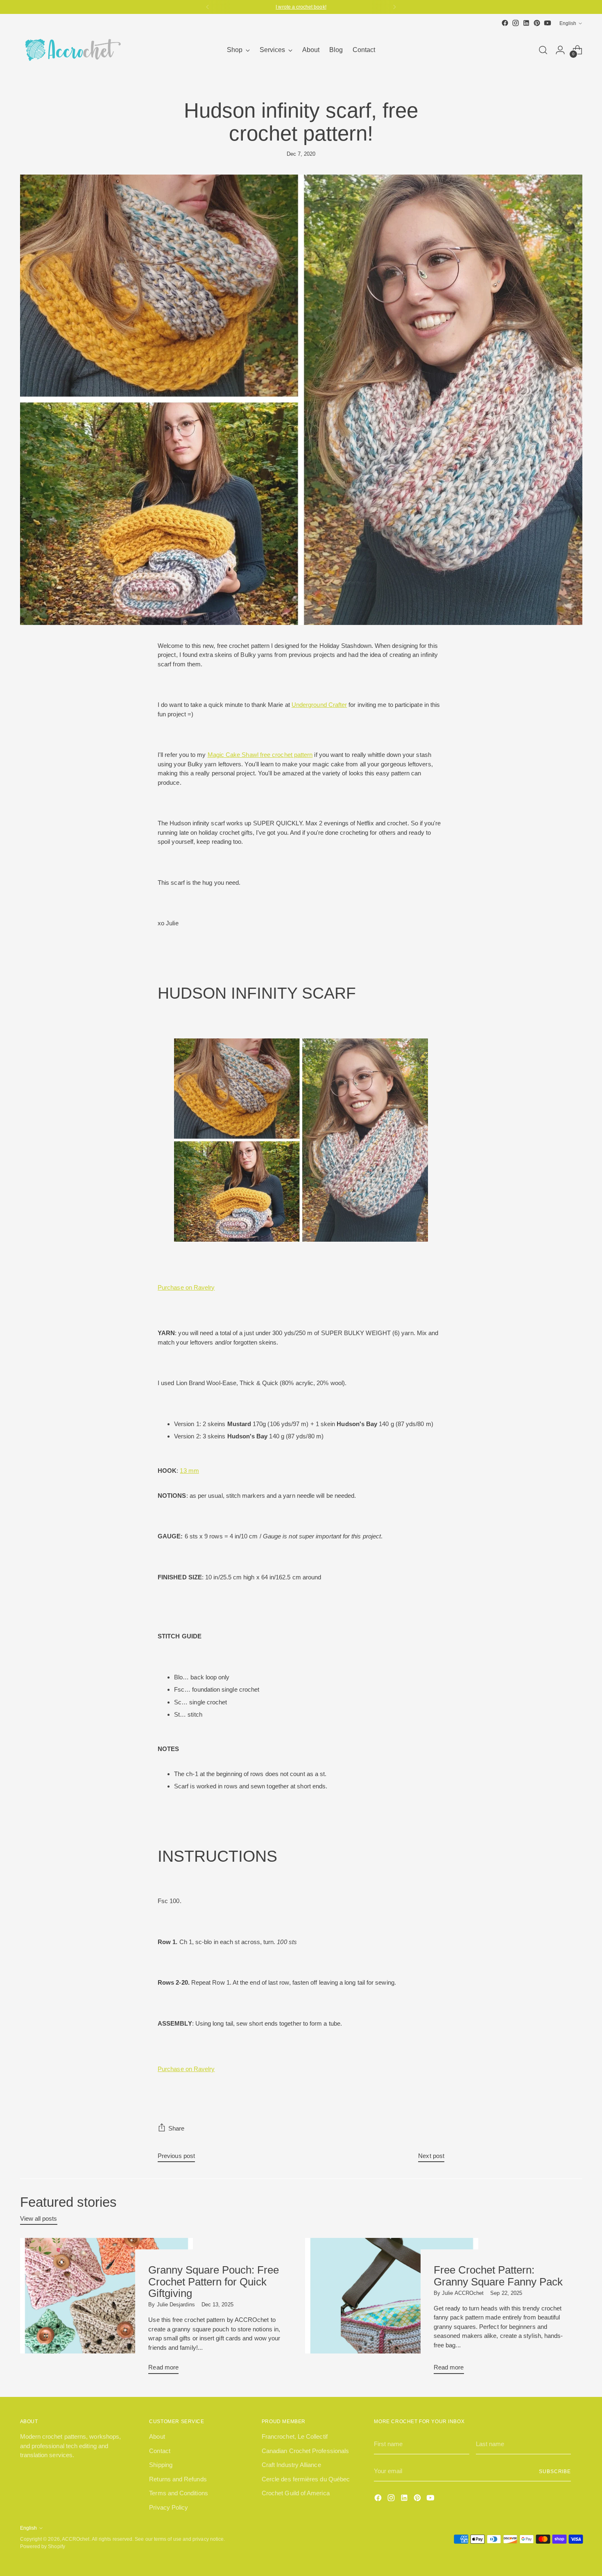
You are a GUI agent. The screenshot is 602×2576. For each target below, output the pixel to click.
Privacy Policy (169, 2507)
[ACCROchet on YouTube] (548, 23)
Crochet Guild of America (296, 2493)
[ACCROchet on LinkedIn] (526, 23)
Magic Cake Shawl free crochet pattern (260, 755)
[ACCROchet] (71, 50)
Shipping (161, 2465)
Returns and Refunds (178, 2479)
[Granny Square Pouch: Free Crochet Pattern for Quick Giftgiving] (107, 2309)
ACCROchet (76, 2539)
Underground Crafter (319, 705)
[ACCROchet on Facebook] (505, 23)
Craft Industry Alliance (291, 2465)
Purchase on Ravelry (186, 1287)
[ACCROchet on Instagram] (516, 23)
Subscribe (555, 2471)
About (157, 2436)
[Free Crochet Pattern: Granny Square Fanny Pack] (392, 2309)
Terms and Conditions (179, 2493)
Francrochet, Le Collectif (295, 2436)
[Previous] (208, 7)
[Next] (394, 7)
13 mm (189, 1471)
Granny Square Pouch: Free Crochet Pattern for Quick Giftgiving (214, 2281)
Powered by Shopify (43, 2546)
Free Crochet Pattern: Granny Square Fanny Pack (498, 2276)
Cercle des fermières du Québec (306, 2479)
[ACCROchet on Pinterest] (537, 23)
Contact (160, 2451)
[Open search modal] (543, 50)
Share (176, 2128)
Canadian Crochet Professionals (305, 2451)
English (568, 23)
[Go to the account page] (560, 50)
